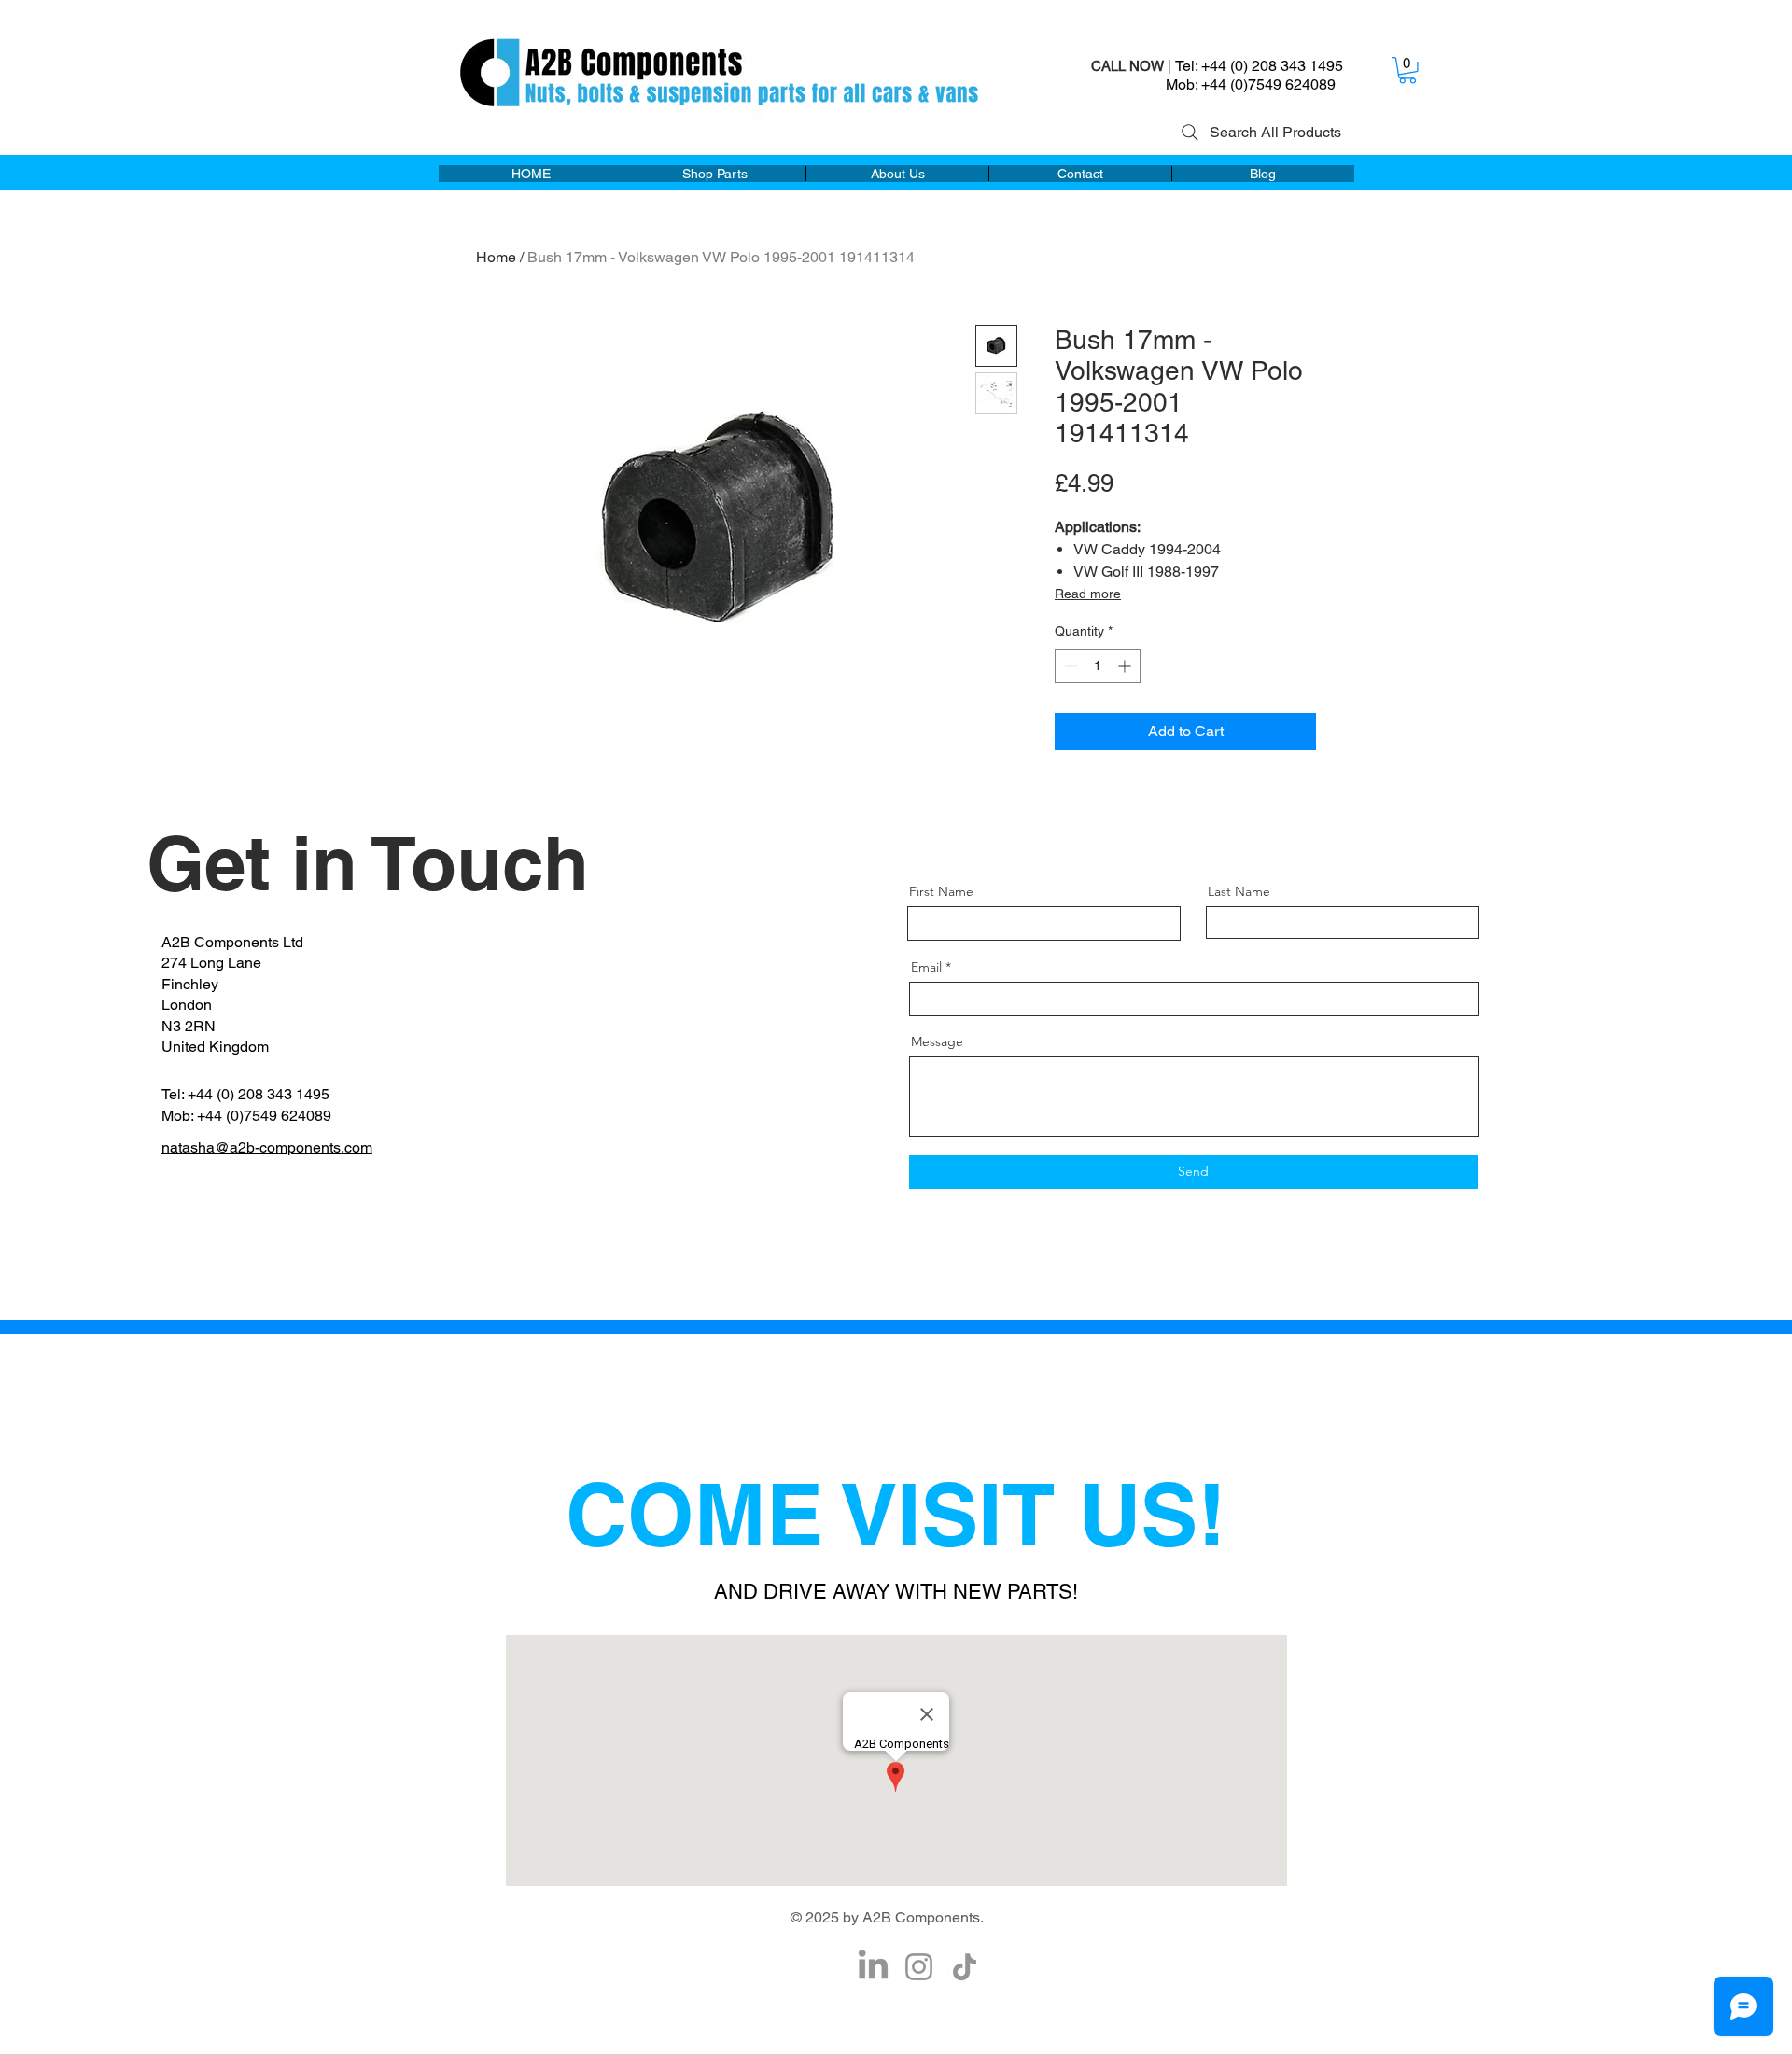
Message (937, 1041)
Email (926, 967)
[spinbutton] (1098, 666)
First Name (941, 891)
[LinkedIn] (873, 1967)
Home (496, 257)
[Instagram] (919, 1967)
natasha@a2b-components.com (267, 1147)
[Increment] (1126, 666)
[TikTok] (965, 1967)
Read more (1088, 594)
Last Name (1239, 891)
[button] (1407, 70)
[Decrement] (1069, 666)
